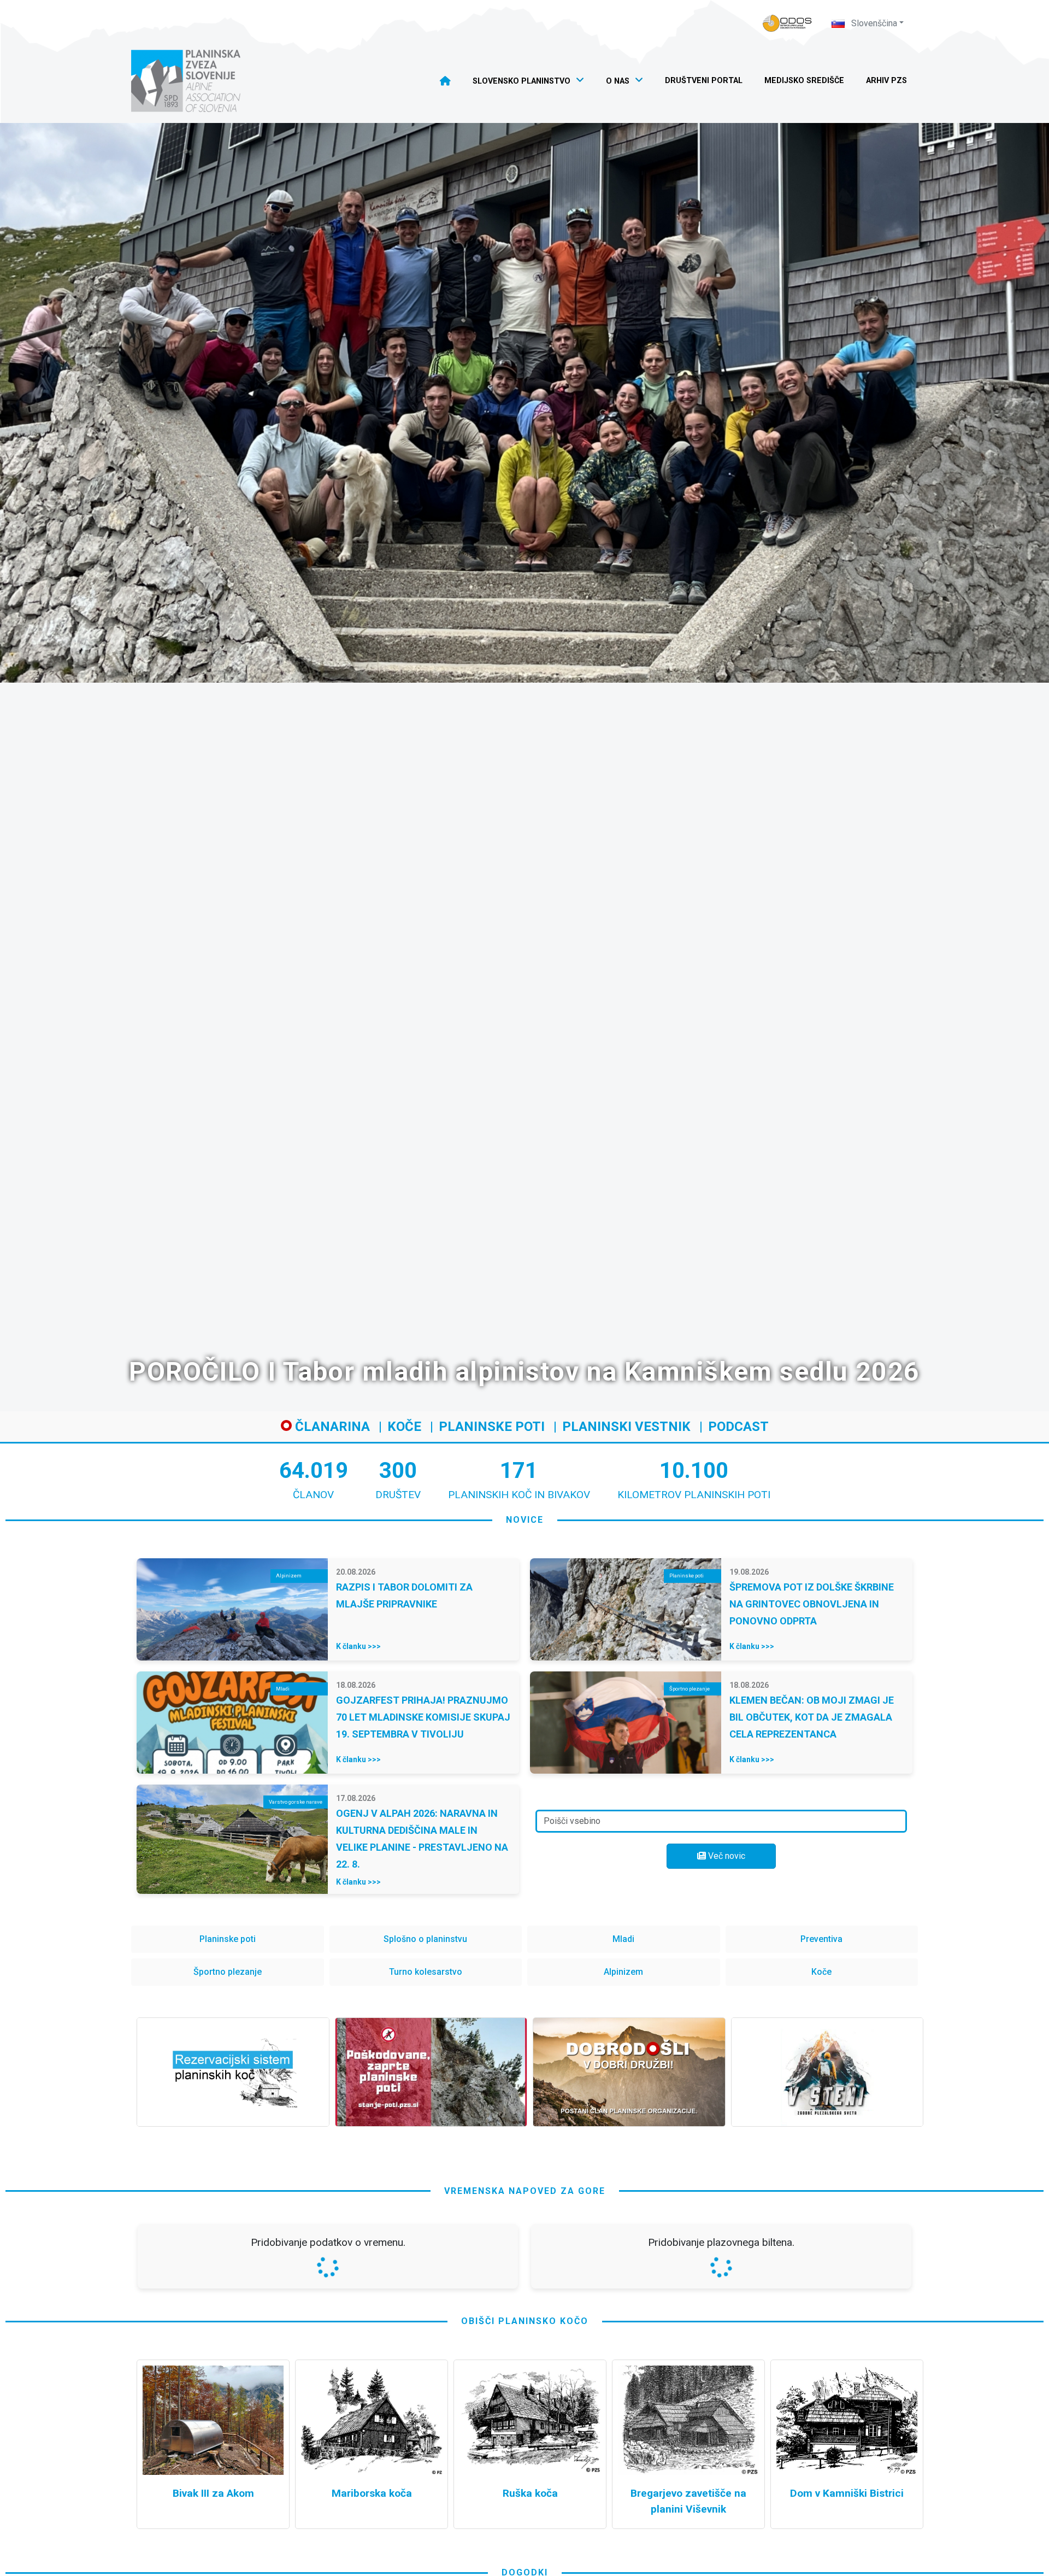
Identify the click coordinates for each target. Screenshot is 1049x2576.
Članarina (331, 1427)
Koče (404, 1427)
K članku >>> (358, 1646)
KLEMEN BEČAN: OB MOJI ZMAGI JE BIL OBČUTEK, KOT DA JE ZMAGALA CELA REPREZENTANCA (812, 1717)
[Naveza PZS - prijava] (787, 23)
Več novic (726, 1856)
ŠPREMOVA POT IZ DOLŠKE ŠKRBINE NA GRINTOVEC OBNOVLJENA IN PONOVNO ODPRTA (812, 1604)
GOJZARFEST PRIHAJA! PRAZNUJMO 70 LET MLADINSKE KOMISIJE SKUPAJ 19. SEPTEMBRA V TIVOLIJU (423, 1717)
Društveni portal (704, 81)
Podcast (738, 1427)
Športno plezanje (228, 1972)
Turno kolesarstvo (426, 1972)
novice (525, 1520)
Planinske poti (492, 1427)
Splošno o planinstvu (425, 1939)
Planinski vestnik (626, 1427)
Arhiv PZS (886, 81)
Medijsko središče (804, 81)
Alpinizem (623, 1972)
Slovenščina (873, 23)
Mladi (623, 1939)
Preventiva (821, 1939)
